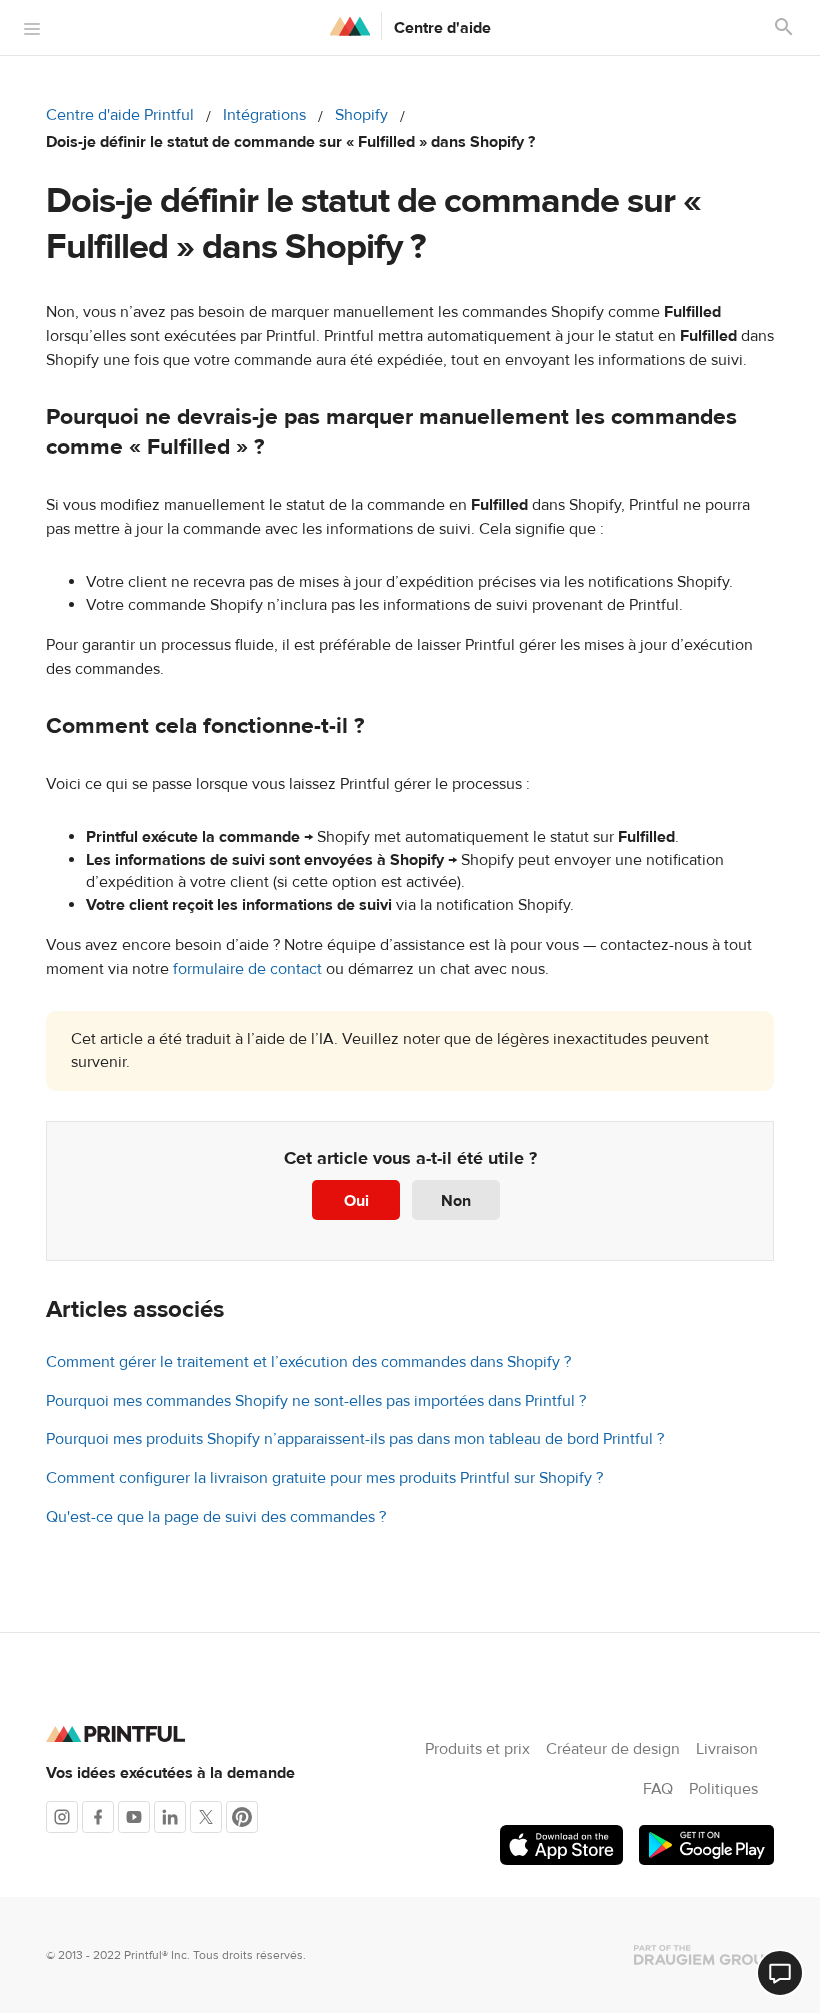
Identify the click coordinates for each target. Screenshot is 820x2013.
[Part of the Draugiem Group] (704, 1955)
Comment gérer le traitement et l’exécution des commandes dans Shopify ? (308, 1362)
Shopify (361, 115)
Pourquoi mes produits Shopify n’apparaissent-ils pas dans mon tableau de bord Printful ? (355, 1439)
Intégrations (264, 115)
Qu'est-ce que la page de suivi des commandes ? (216, 1517)
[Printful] (350, 26)
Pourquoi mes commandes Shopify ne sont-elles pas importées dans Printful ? (316, 1401)
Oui (356, 1201)
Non (456, 1201)
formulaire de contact (247, 969)
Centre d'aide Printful (120, 115)
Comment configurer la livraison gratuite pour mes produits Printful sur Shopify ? (324, 1478)
